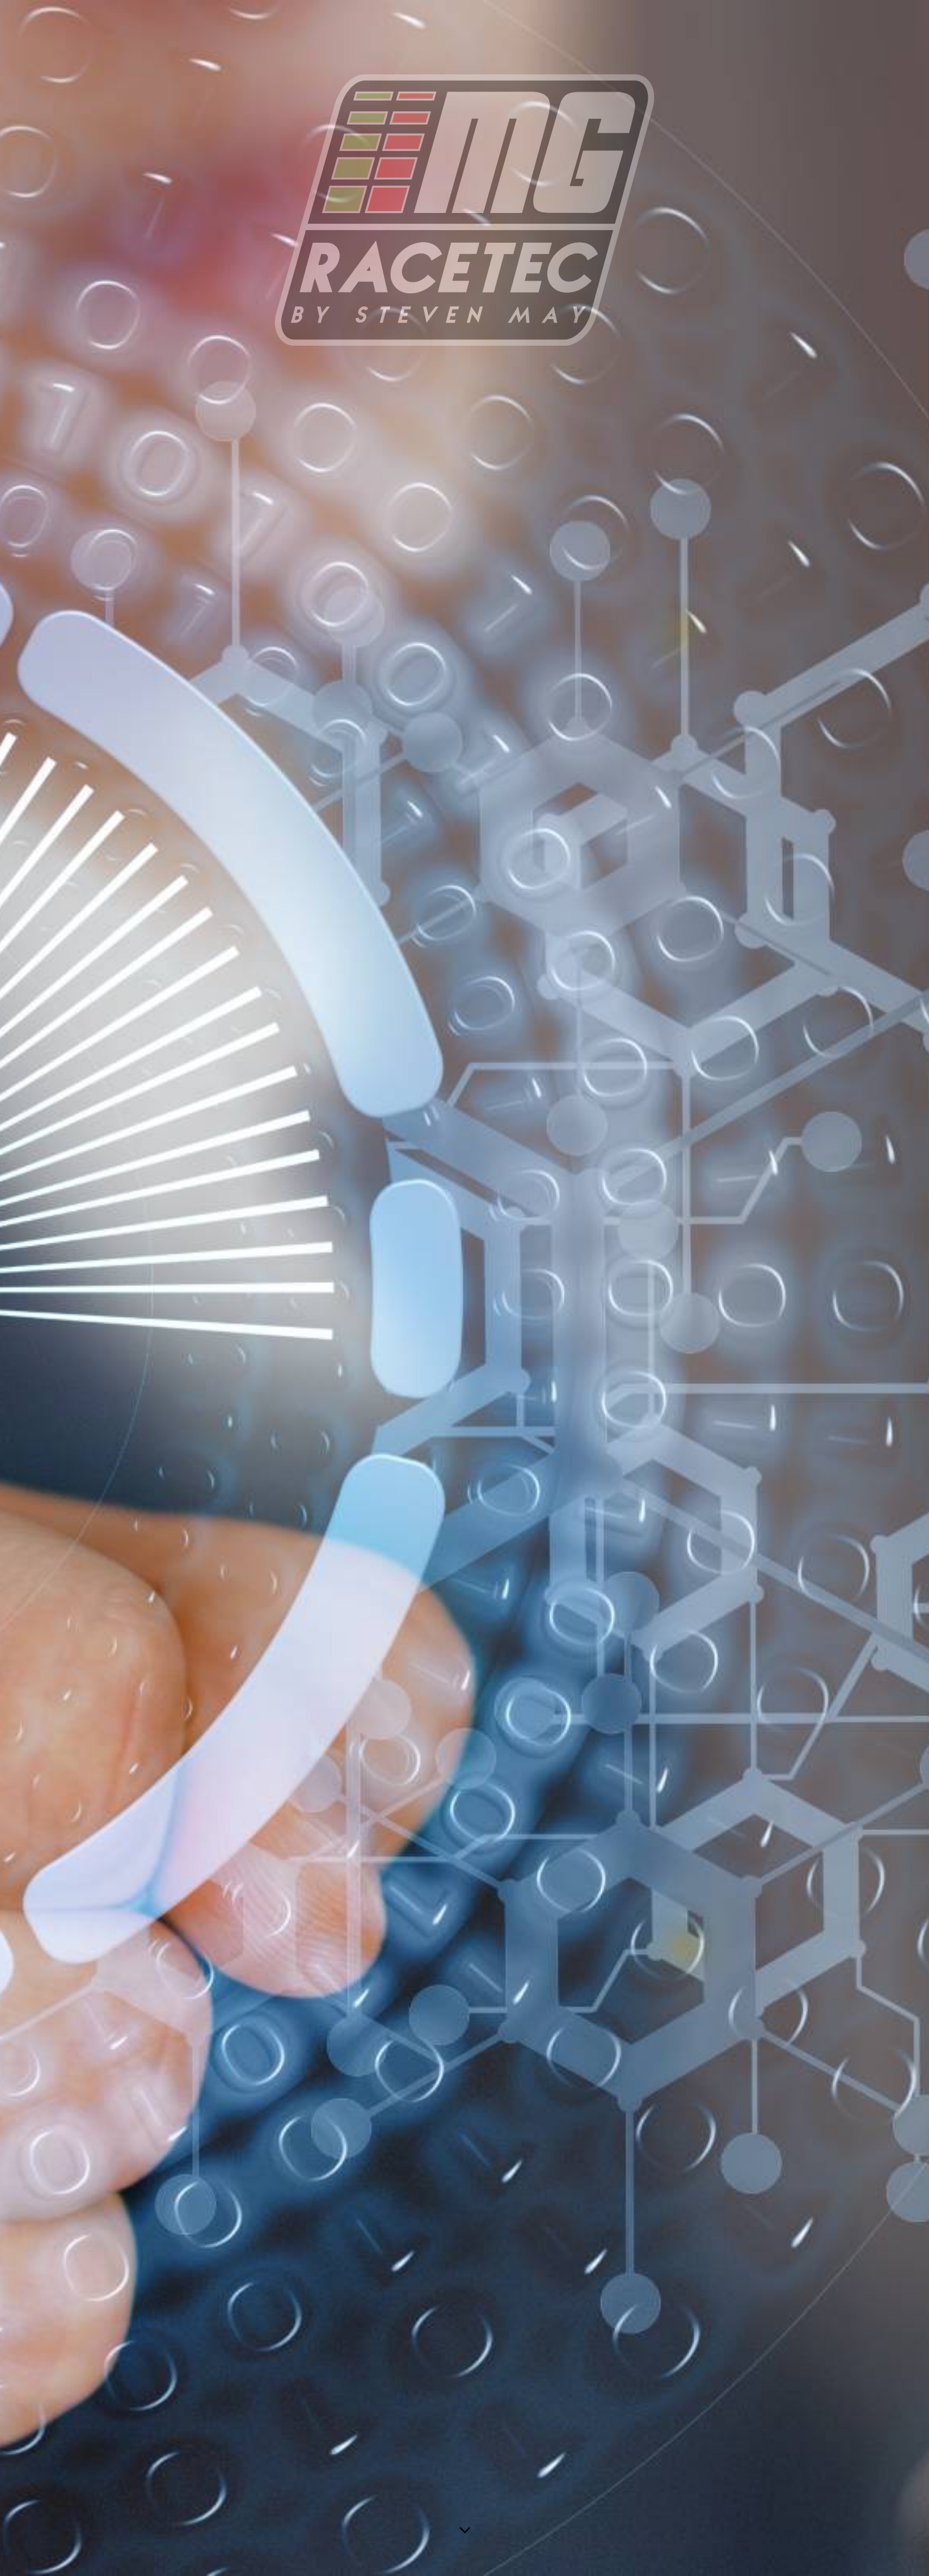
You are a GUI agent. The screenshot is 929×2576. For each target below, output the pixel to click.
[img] (464, 1288)
